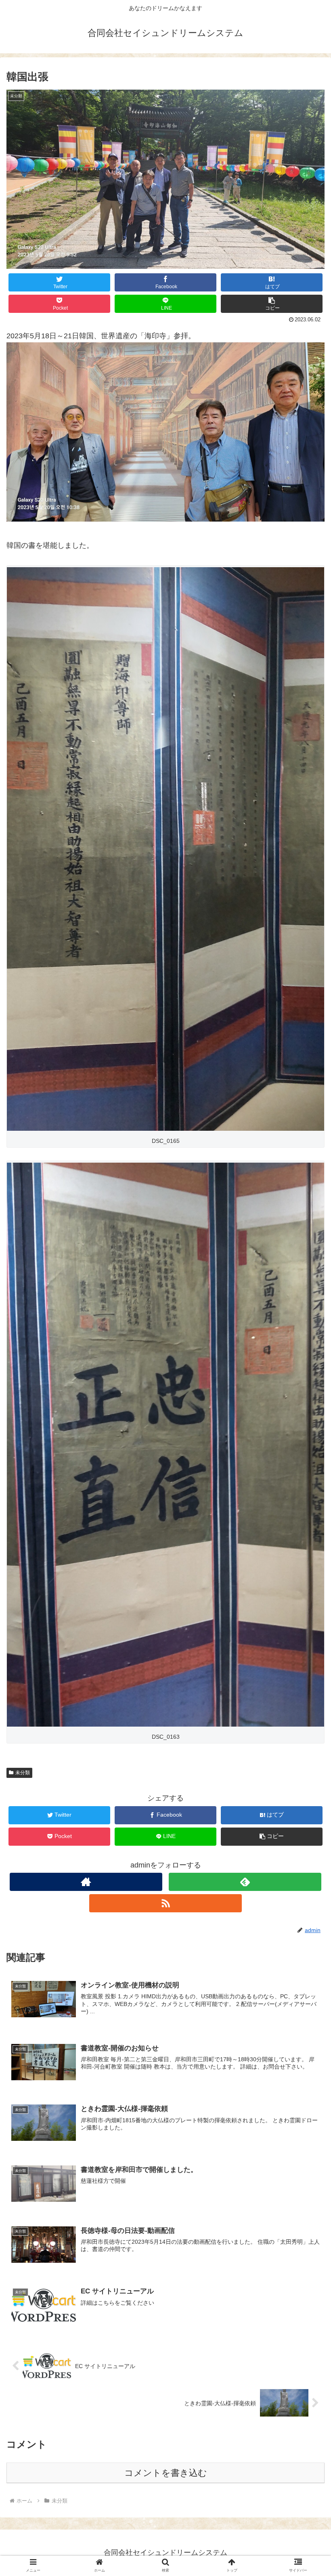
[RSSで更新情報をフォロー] (165, 1903)
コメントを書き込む (166, 2473)
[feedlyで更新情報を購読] (245, 1882)
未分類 (23, 1773)
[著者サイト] (86, 1882)
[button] (272, 304)
